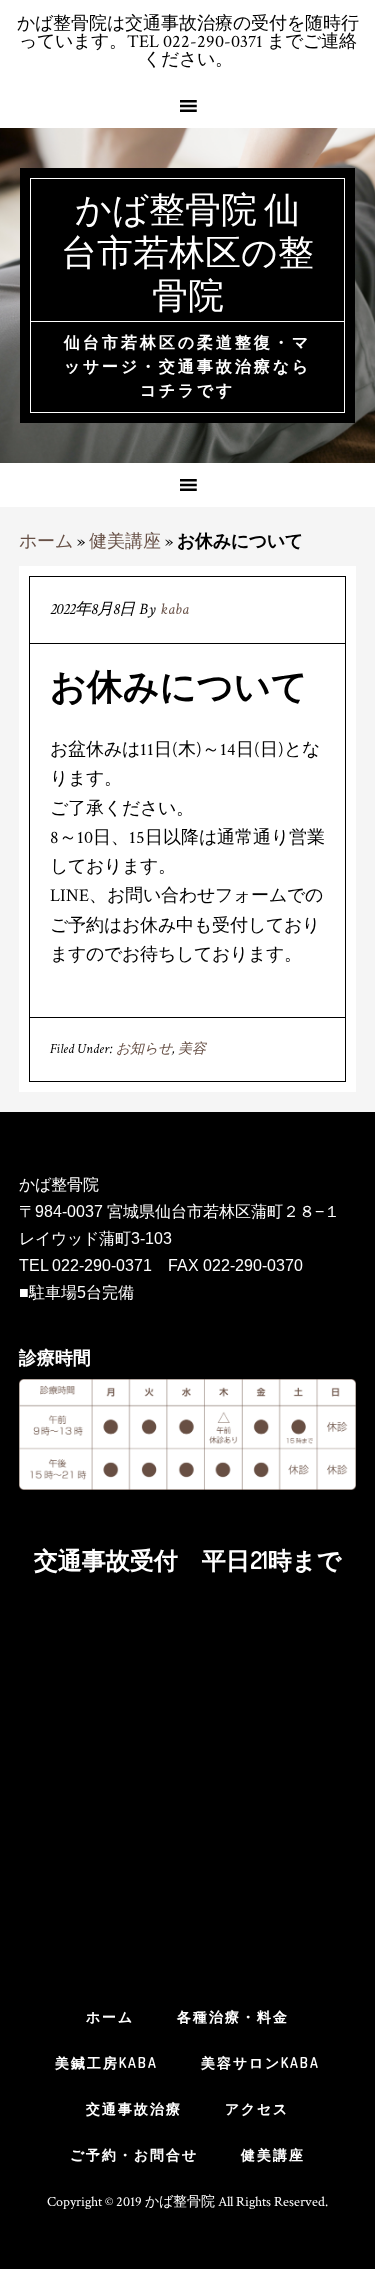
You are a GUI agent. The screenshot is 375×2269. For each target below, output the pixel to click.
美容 (192, 1049)
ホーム (46, 541)
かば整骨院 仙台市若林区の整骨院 (187, 251)
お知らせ (144, 1049)
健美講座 (125, 541)
